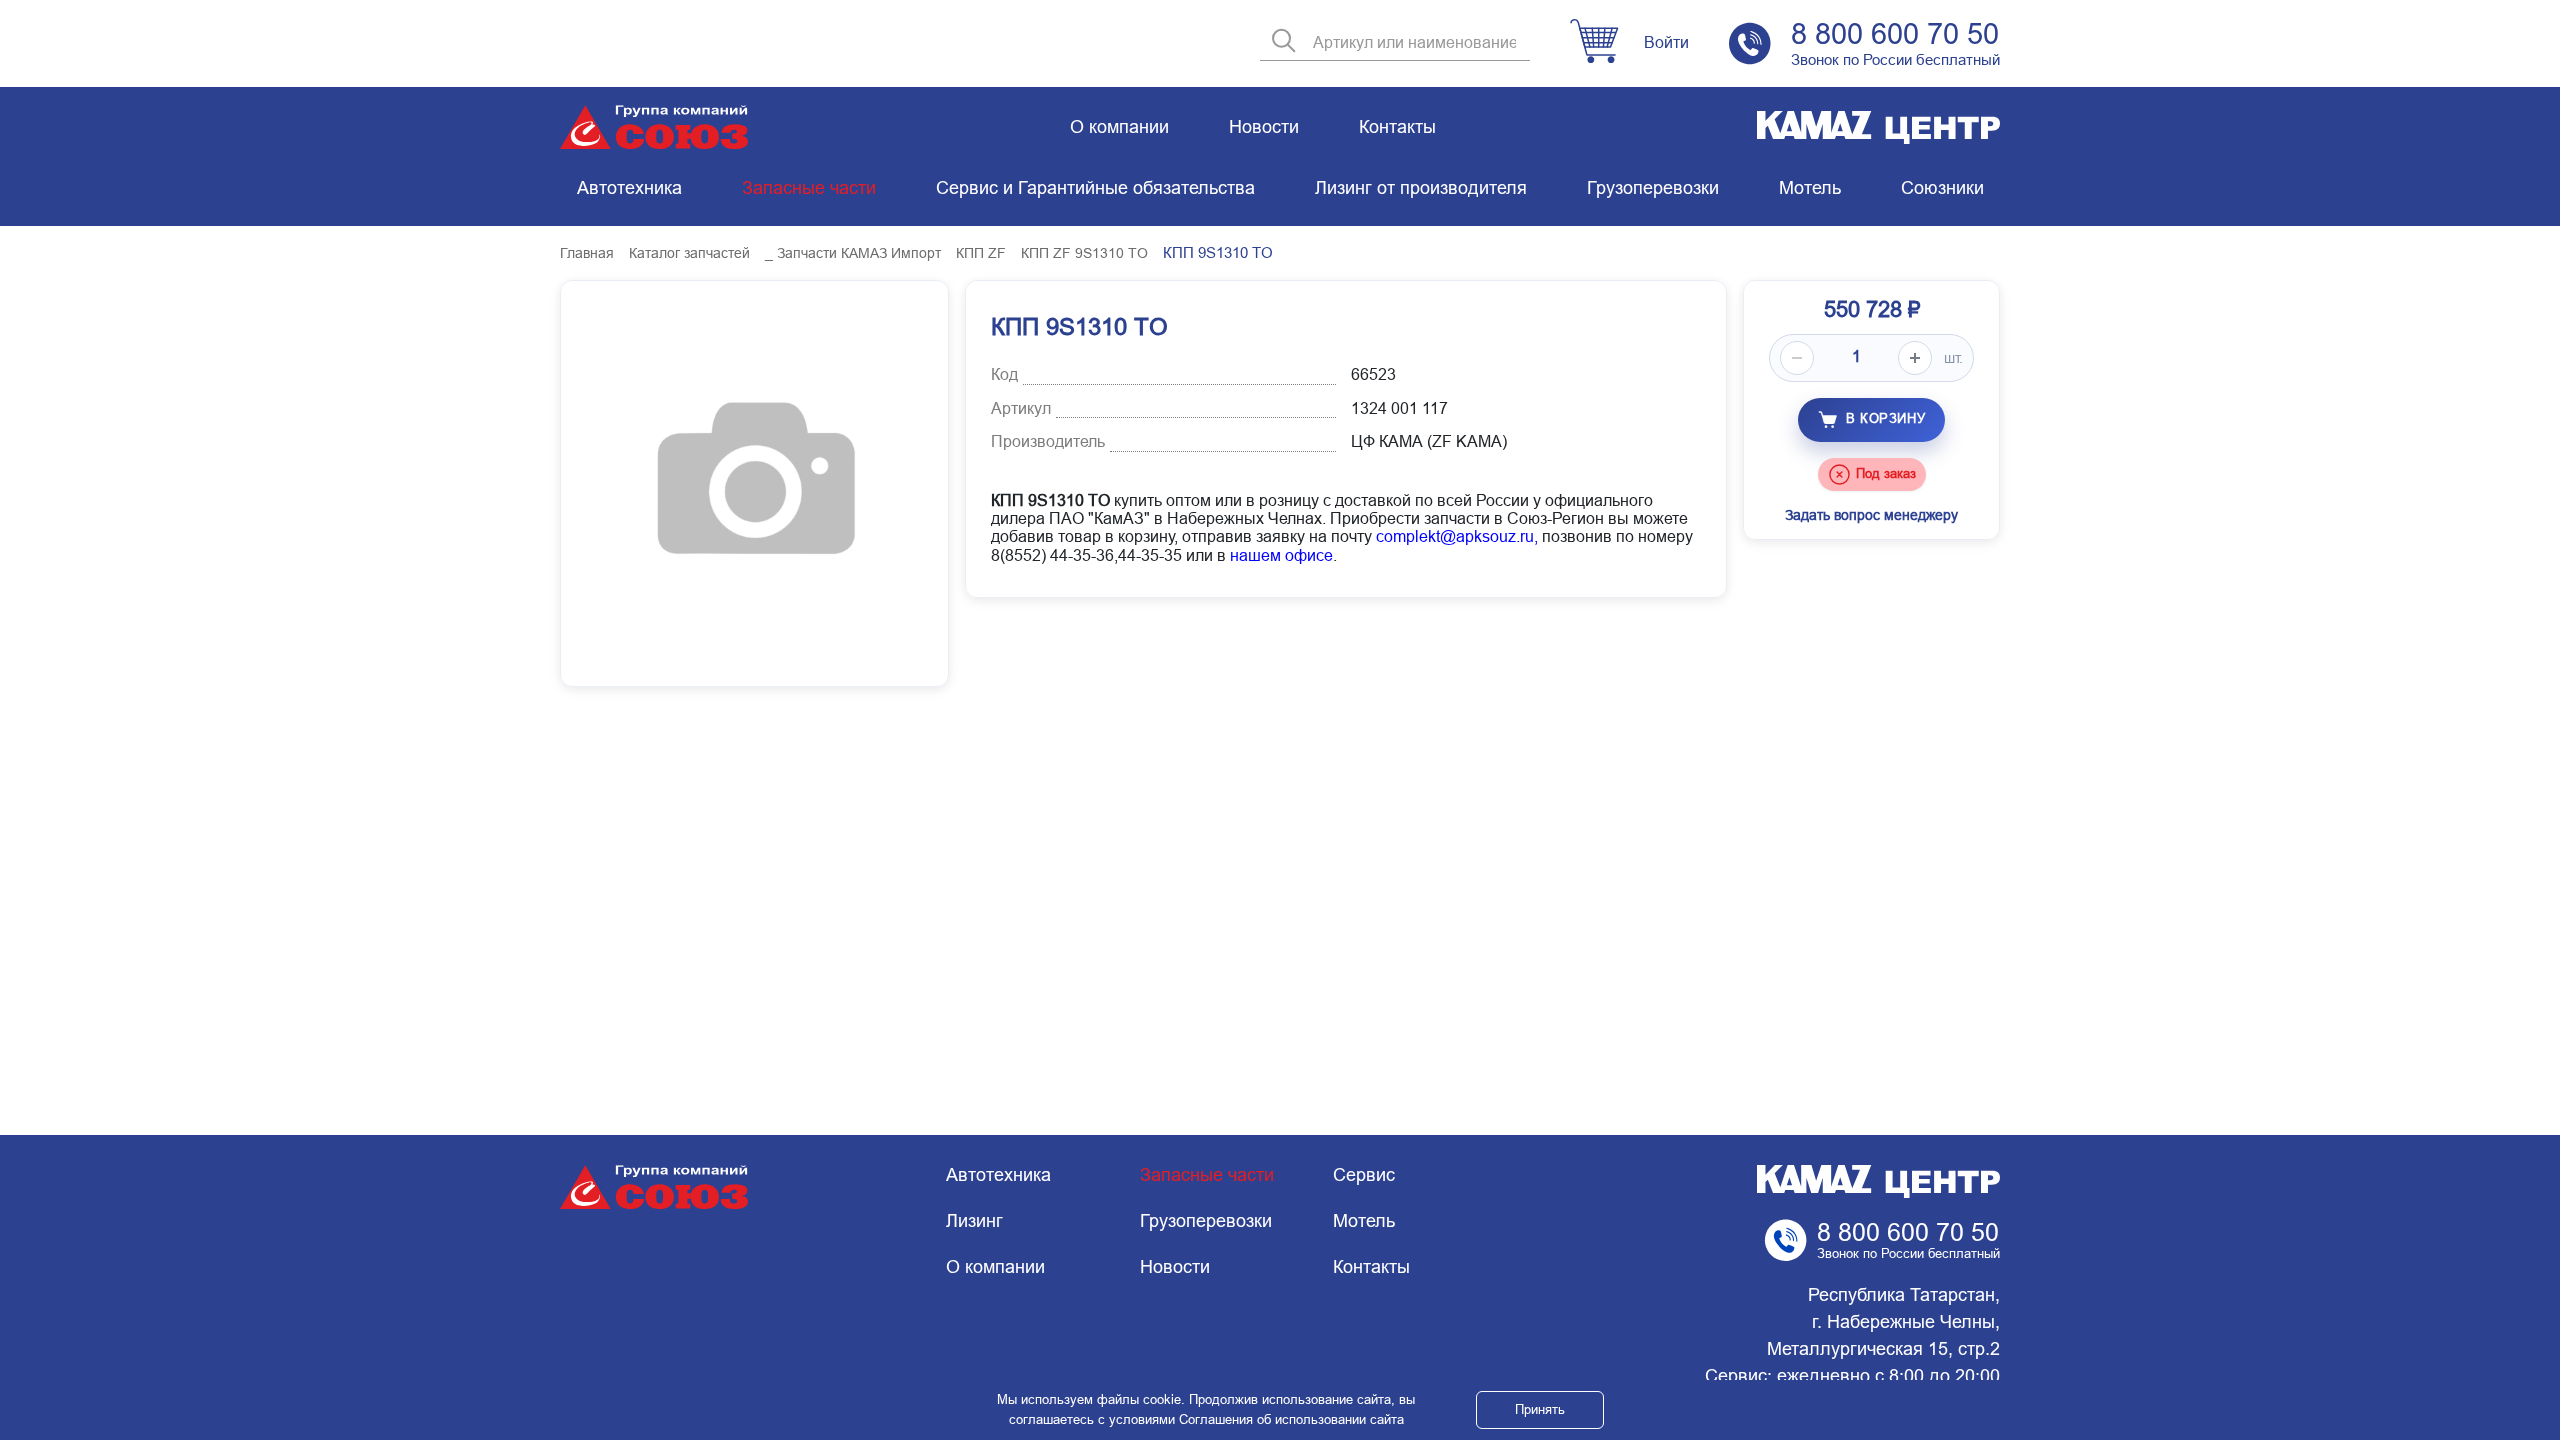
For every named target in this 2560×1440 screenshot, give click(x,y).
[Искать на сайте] (1284, 42)
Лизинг (974, 1221)
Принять (1540, 1409)
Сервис (1364, 1175)
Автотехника (629, 188)
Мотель (1810, 188)
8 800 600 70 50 (1895, 34)
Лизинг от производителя (1421, 188)
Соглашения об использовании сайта (1291, 1419)
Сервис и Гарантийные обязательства (1095, 188)
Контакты (1397, 127)
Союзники (1942, 188)
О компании (1119, 127)
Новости (1264, 127)
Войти (1666, 42)
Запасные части (809, 188)
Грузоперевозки (1653, 188)
